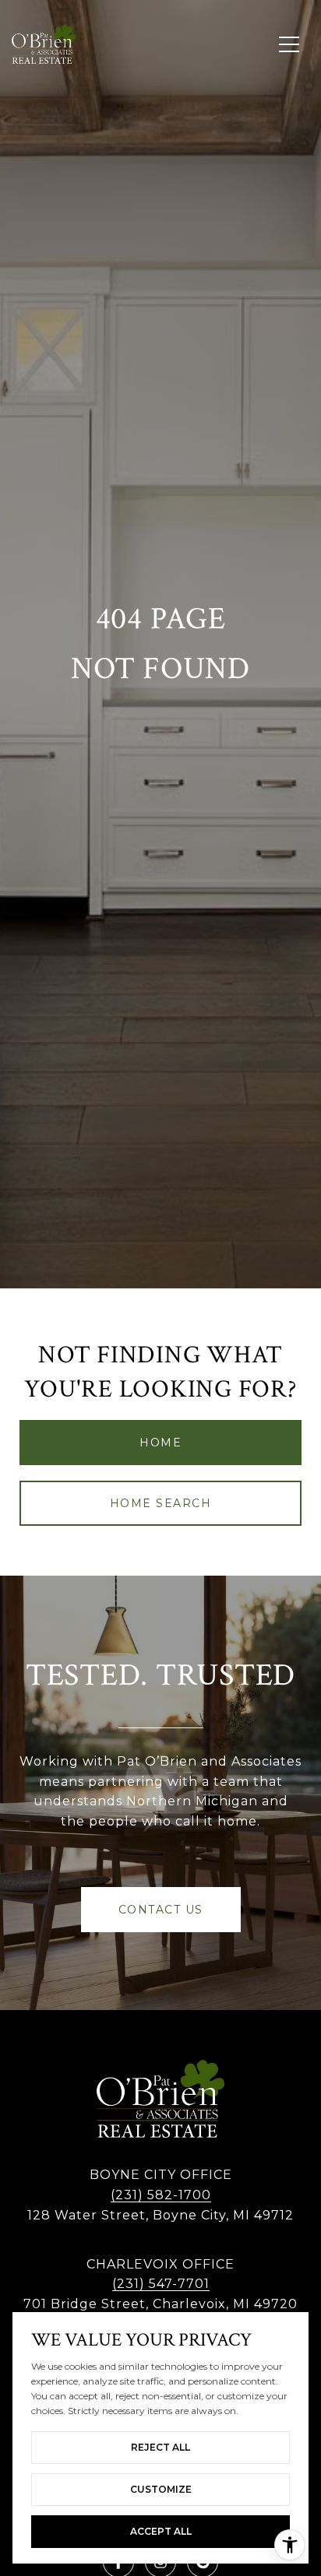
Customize (161, 2489)
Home (160, 1443)
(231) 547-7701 (161, 2284)
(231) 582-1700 (161, 2195)
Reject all (160, 2447)
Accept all (161, 2531)
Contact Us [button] (161, 1910)
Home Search (161, 1503)
